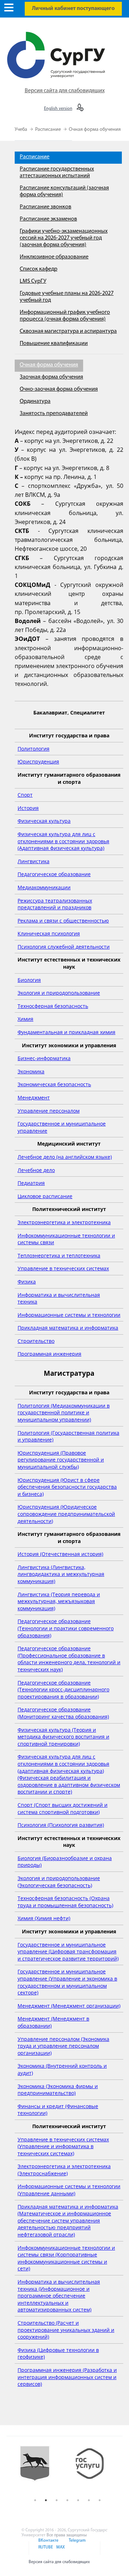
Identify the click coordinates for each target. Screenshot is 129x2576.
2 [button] (46, 2500)
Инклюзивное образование (54, 257)
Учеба (21, 130)
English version (58, 109)
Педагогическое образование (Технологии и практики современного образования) (66, 1628)
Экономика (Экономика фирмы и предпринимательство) (58, 2090)
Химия (25, 1019)
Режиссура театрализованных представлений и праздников (55, 904)
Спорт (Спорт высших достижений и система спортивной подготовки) (63, 1808)
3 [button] (57, 2500)
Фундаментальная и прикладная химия (66, 1032)
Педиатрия (31, 1183)
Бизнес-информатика (44, 1058)
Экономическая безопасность (54, 1084)
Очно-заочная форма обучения (59, 389)
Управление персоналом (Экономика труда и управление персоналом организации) (63, 2046)
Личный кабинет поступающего (73, 9)
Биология (29, 980)
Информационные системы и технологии (69, 1315)
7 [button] (100, 2500)
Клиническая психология (49, 933)
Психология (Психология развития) (61, 1825)
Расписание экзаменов (48, 219)
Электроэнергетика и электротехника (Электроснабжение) (64, 2170)
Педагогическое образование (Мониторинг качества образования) (63, 1713)
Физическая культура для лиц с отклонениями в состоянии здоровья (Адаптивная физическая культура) (63, 841)
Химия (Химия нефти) (44, 1918)
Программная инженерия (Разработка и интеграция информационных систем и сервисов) (67, 2377)
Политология (34, 749)
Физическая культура (44, 821)
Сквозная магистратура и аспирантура (68, 331)
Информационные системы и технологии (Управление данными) (69, 2190)
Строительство (36, 1341)
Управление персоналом (49, 1111)
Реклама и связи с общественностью (63, 921)
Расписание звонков (46, 207)
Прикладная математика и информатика (68, 1328)
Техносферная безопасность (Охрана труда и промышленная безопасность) (65, 1902)
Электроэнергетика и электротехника (64, 1222)
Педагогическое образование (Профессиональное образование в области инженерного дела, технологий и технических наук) (69, 1659)
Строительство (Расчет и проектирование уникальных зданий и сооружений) (66, 2330)
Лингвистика (34, 861)
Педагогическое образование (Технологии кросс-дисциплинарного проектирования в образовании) (63, 1690)
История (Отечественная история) (60, 1554)
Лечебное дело (36, 1170)
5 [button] (78, 2500)
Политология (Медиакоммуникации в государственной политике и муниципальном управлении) (64, 1413)
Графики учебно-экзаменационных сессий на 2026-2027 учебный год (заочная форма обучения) (64, 238)
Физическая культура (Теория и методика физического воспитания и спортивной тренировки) (63, 1737)
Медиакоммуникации (44, 887)
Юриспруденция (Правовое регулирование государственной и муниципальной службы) (61, 1460)
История (28, 808)
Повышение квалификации (54, 343)
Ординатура (35, 401)
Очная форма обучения (95, 130)
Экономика (31, 1071)
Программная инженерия (49, 1354)
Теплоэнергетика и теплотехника (59, 1255)
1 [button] (35, 2500)
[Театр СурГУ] (40, 2469)
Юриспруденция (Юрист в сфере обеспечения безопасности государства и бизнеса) (67, 1487)
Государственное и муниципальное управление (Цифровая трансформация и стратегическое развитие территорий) (68, 1952)
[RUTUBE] (45, 2552)
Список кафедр (39, 269)
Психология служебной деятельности (64, 947)
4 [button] (67, 2500)
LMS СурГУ (33, 281)
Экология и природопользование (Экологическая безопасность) (59, 1882)
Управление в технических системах (63, 1268)
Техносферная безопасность (53, 1006)
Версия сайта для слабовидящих (65, 91)
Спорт (25, 795)
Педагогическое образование (54, 874)
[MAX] (59, 2552)
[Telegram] (76, 2545)
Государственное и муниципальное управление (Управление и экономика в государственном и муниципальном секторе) (67, 1982)
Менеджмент (34, 1097)
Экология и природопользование (59, 993)
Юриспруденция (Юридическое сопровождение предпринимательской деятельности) (66, 1514)
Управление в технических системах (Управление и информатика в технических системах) (63, 2146)
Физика (27, 1282)
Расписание (49, 130)
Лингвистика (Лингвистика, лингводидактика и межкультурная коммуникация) (61, 1574)
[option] (40, 2469)
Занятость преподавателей (54, 414)
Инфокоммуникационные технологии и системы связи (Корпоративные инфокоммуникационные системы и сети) (66, 2258)
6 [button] (89, 2500)
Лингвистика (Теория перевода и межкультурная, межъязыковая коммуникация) (59, 1601)
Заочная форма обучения (51, 377)
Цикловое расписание (45, 1196)
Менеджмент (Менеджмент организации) (69, 2006)
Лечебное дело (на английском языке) (65, 1157)
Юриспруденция (38, 762)
